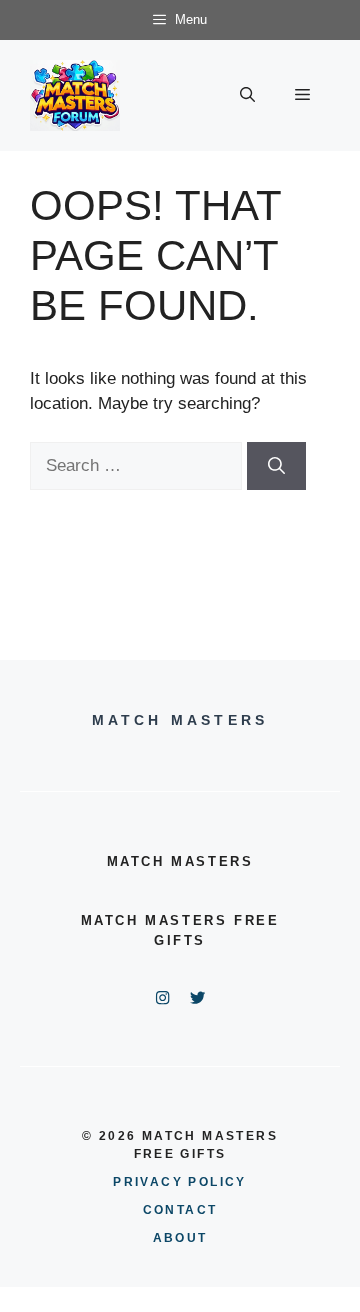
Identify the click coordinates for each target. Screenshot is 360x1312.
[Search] (276, 466)
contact (180, 1210)
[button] (247, 95)
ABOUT (180, 1238)
